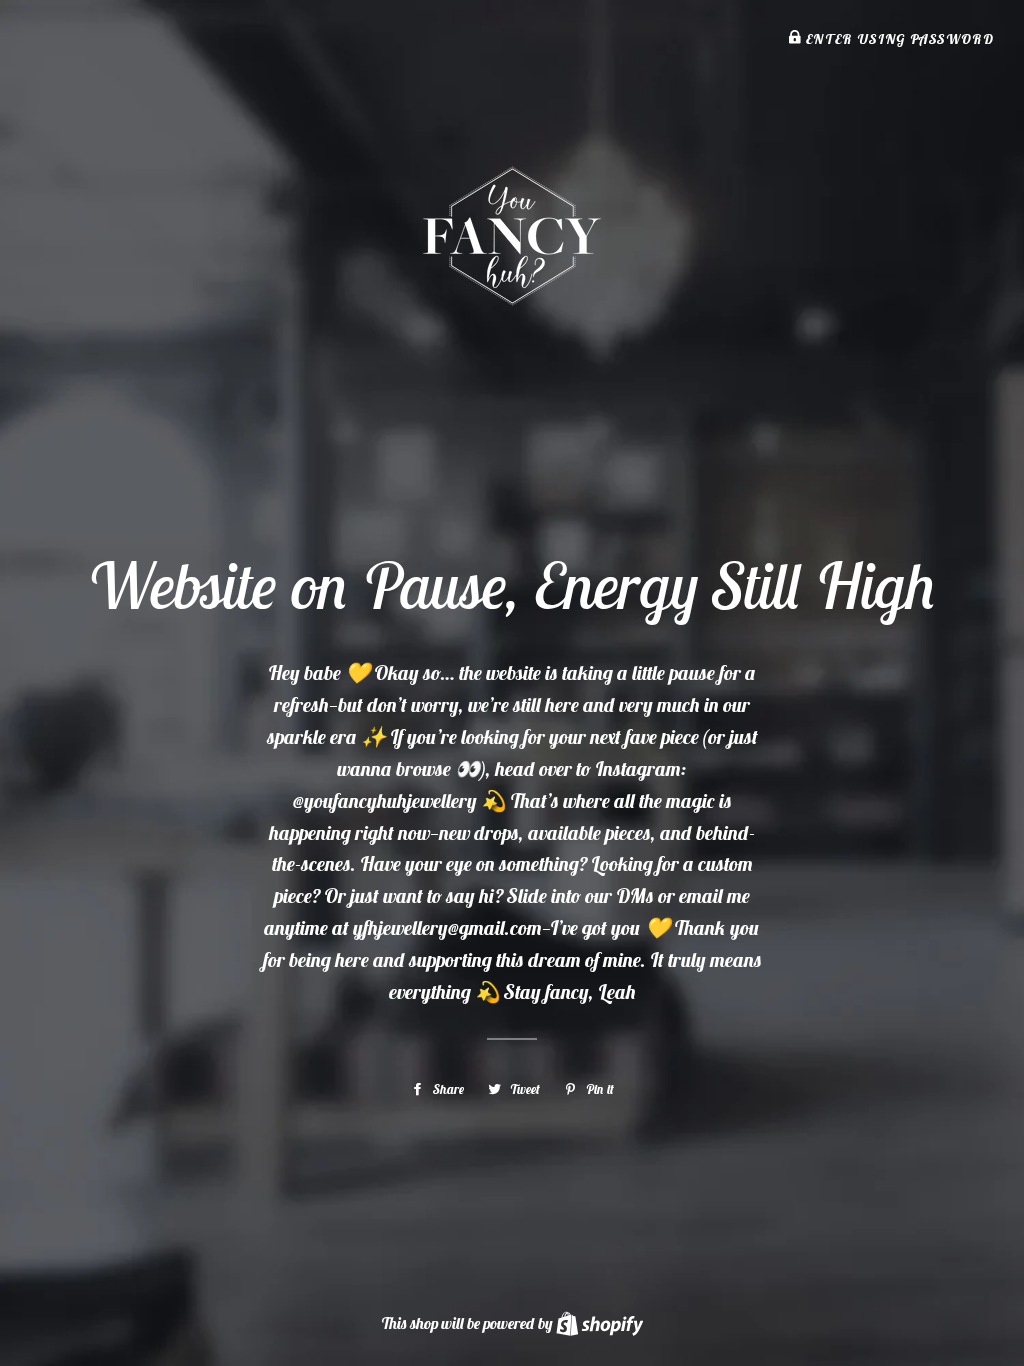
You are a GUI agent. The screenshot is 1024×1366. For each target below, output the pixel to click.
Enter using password (897, 39)
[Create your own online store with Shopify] (599, 1323)
